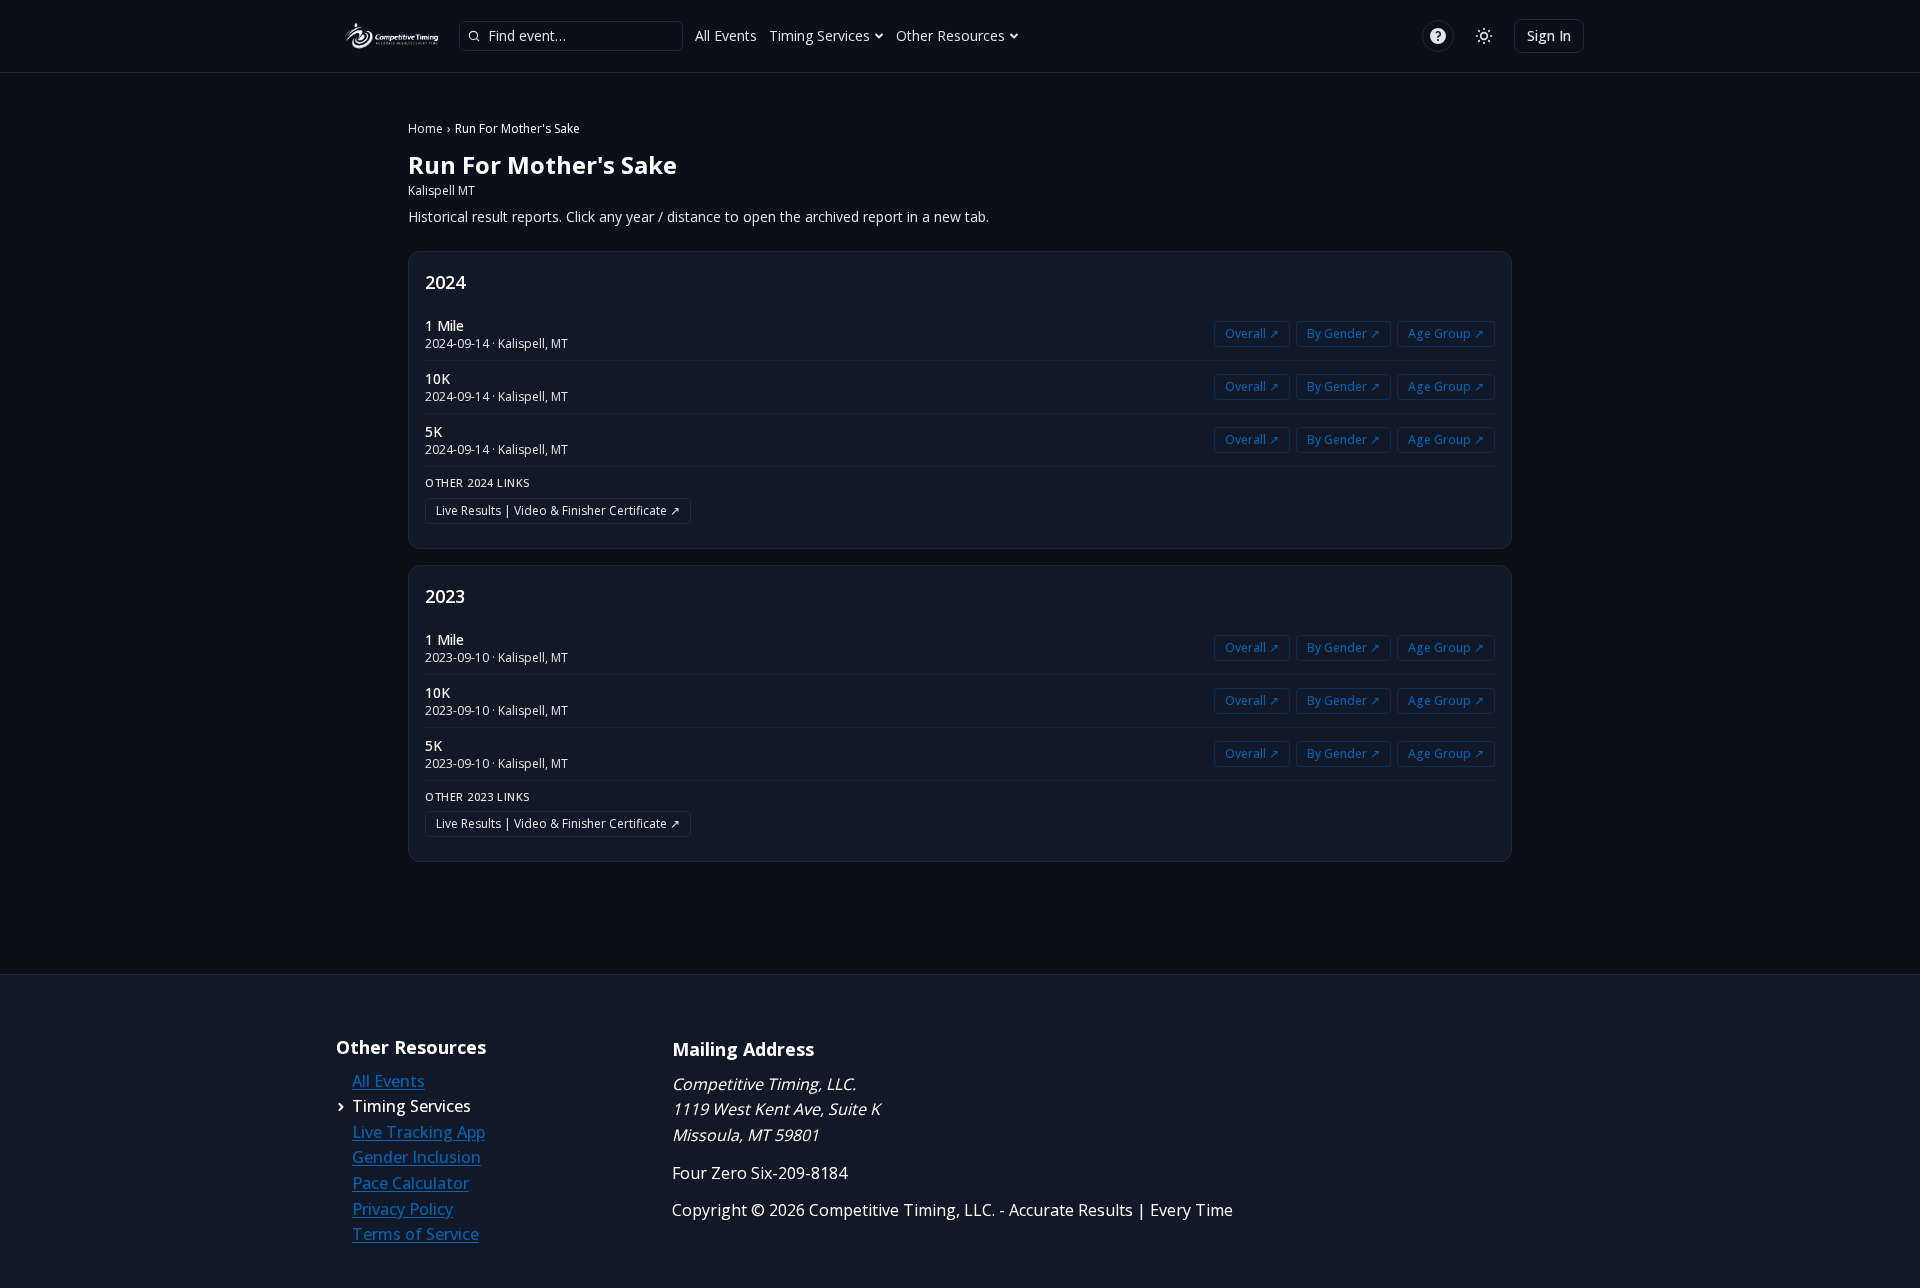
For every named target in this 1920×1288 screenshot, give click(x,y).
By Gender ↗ (1343, 333)
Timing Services (819, 35)
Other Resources (950, 35)
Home (425, 129)
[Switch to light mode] (1484, 36)
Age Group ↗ (1446, 333)
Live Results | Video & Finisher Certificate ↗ (558, 510)
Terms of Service (415, 1234)
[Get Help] (1438, 36)
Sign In (1549, 35)
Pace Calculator (410, 1183)
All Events (726, 35)
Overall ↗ (1252, 333)
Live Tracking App (418, 1132)
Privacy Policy (402, 1209)
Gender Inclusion (416, 1157)
